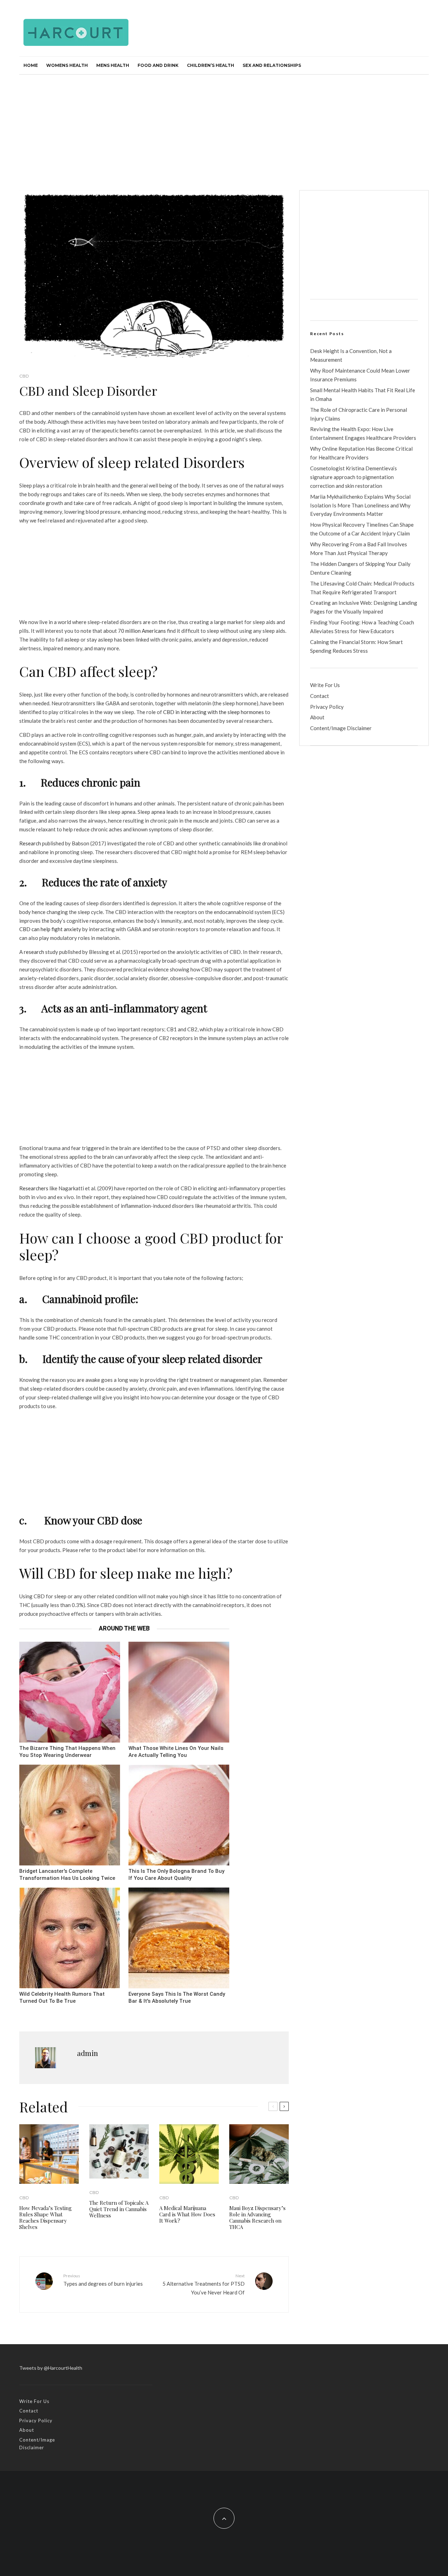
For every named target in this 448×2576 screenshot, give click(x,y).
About (317, 717)
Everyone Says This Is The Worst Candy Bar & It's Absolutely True (177, 1998)
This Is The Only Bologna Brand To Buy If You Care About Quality (176, 1875)
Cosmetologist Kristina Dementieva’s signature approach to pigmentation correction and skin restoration (353, 477)
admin (87, 2053)
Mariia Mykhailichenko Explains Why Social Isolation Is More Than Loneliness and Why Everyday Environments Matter (360, 505)
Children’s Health (211, 65)
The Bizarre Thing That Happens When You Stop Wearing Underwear (67, 1752)
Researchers (34, 1188)
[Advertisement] (224, 127)
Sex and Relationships (272, 65)
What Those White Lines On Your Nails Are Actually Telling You (176, 1752)
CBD (24, 376)
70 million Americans (141, 631)
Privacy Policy (327, 707)
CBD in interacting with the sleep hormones (213, 712)
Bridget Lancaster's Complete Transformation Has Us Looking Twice (67, 1875)
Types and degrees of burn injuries (103, 2280)
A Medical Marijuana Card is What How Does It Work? (187, 2214)
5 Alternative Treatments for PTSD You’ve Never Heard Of (204, 2284)
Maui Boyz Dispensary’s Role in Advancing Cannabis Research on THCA (257, 2217)
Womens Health (67, 65)
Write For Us (325, 685)
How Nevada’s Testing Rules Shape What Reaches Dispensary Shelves (45, 2217)
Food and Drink (158, 65)
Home (31, 65)
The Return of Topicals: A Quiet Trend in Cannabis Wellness (119, 2209)
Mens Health (113, 65)
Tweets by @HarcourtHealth (51, 2368)
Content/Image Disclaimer (341, 728)
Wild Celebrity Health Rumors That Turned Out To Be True (62, 1998)
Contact (320, 696)
